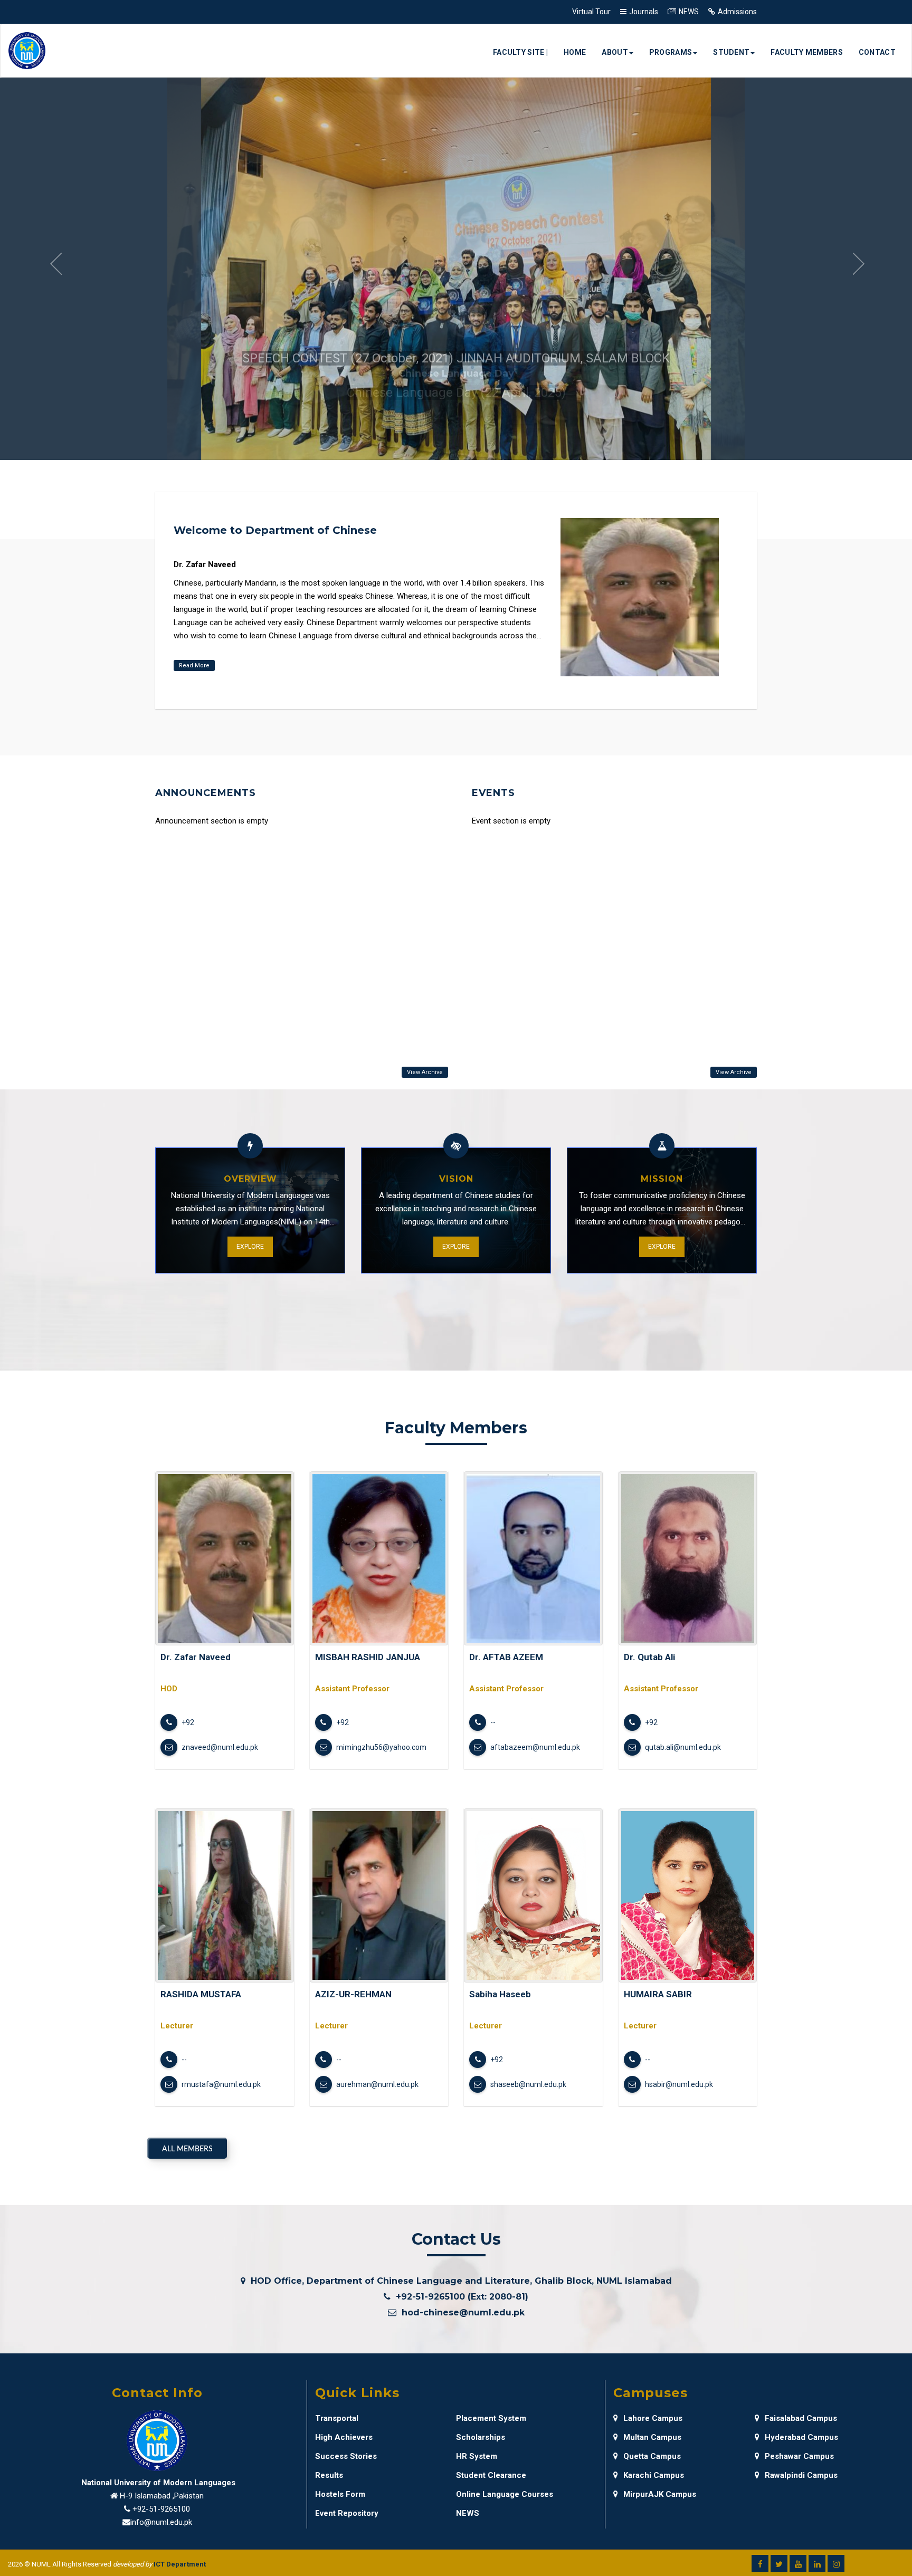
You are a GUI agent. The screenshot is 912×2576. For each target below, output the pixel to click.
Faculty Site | (520, 52)
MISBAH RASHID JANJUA (368, 1657)
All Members (187, 2149)
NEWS (689, 12)
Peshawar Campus (799, 2456)
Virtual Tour (591, 12)
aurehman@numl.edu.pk (377, 2084)
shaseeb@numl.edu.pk (528, 2084)
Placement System (491, 2418)
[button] (55, 265)
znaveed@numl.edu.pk (219, 1747)
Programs (671, 52)
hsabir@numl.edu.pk (678, 2084)
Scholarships (481, 2437)
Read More (194, 665)
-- (492, 1722)
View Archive (425, 1072)
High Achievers (344, 2437)
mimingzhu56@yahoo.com (381, 1747)
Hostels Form (340, 2494)
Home (575, 52)
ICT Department (180, 2564)
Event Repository (347, 2513)
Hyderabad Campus (801, 2437)
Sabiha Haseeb (500, 1994)
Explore (250, 1247)
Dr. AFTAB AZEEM (506, 1657)
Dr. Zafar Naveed (196, 1657)
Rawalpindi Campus (801, 2475)
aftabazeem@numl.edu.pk (534, 1747)
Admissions (737, 12)
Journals (644, 12)
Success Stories (346, 2456)
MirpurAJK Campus (660, 2494)
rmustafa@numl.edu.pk (220, 2084)
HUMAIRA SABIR (658, 1994)
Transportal (337, 2418)
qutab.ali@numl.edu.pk (682, 1747)
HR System (477, 2456)
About (615, 52)
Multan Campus (652, 2437)
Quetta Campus (652, 2456)
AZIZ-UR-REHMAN (353, 1994)
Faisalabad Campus (801, 2418)
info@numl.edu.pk (161, 2522)
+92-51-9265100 (161, 2509)
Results (329, 2475)
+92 (187, 1722)
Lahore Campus (653, 2418)
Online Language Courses (505, 2494)
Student (731, 52)
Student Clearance (491, 2475)
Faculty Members (807, 52)
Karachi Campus (654, 2475)
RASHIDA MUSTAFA (201, 1994)
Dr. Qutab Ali (649, 1657)
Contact (877, 52)
